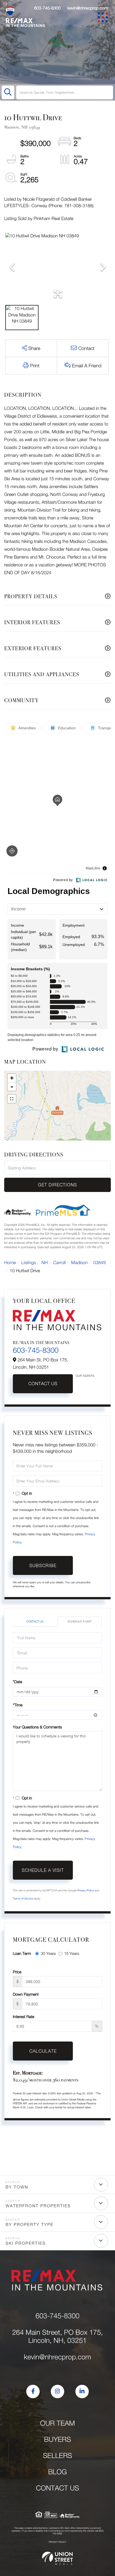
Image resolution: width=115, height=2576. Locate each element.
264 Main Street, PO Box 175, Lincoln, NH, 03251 (57, 2336)
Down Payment (26, 1994)
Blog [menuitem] (57, 2472)
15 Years (72, 1953)
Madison (79, 1263)
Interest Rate (24, 2016)
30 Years (48, 1953)
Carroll (59, 1263)
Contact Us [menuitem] (58, 2488)
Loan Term (22, 1953)
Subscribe (43, 1565)
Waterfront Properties (38, 2206)
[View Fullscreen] (12, 1099)
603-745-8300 (47, 8)
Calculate (43, 2051)
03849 (99, 1263)
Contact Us (43, 1384)
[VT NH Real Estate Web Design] (57, 2558)
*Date (17, 1682)
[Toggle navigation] (104, 18)
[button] (8, 92)
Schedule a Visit (79, 1622)
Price (17, 1972)
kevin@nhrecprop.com (88, 8)
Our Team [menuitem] (58, 2423)
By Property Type (30, 2225)
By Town (17, 2187)
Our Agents (85, 1376)
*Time (18, 1705)
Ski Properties (26, 2243)
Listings (29, 1263)
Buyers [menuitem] (57, 2439)
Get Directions (57, 1185)
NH (45, 1263)
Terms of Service (23, 1899)
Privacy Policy (86, 1891)
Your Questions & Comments (37, 1727)
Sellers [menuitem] (58, 2456)
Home (10, 1263)
